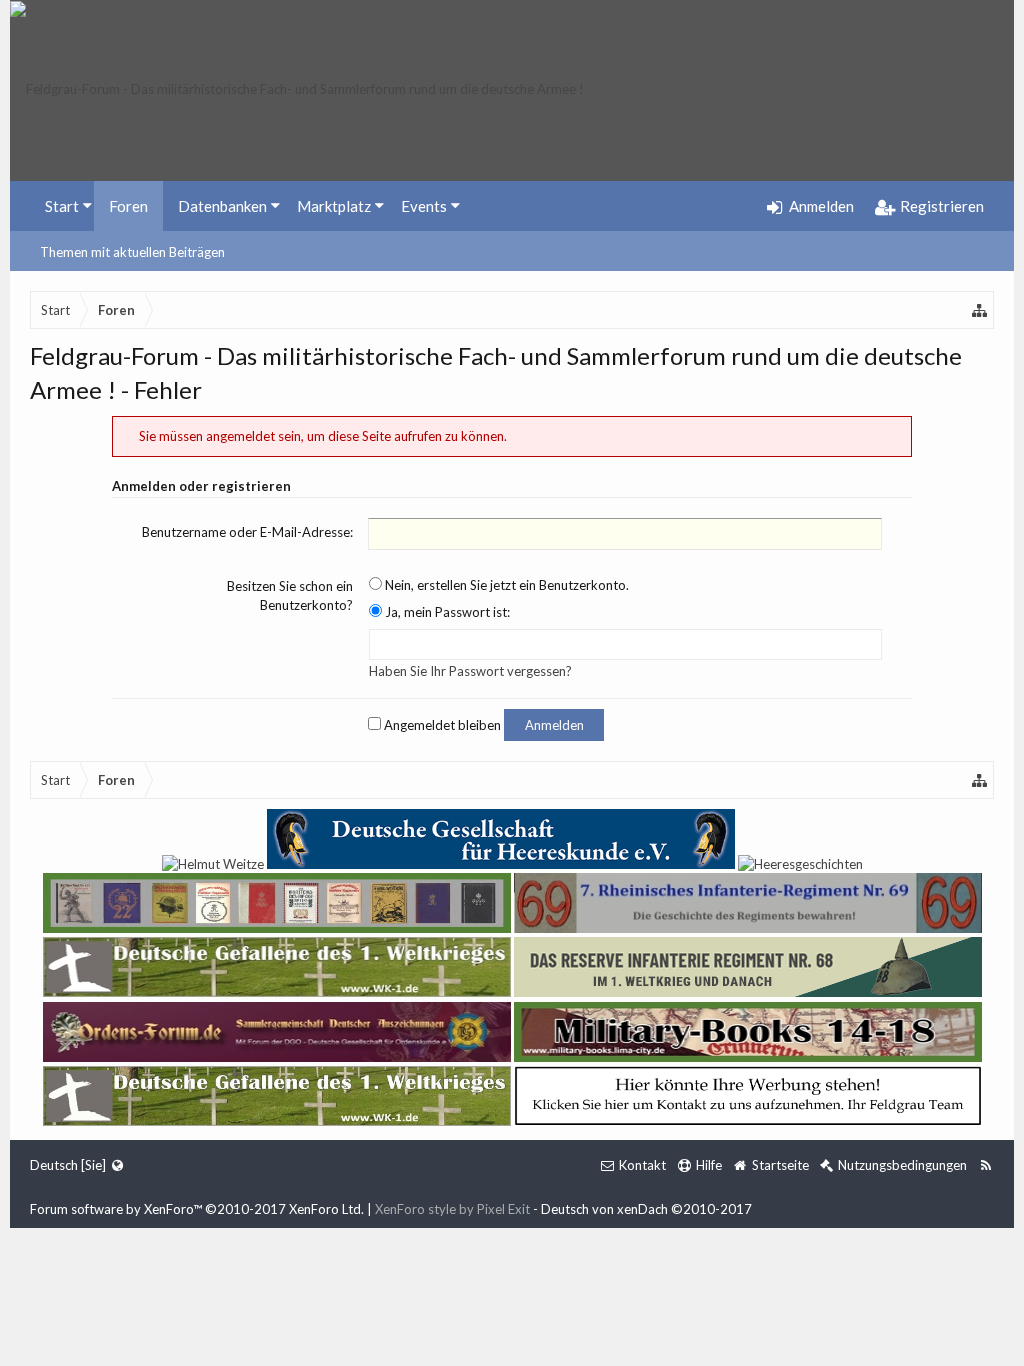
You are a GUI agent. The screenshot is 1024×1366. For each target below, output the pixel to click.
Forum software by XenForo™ (197, 1209)
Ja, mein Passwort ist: (446, 612)
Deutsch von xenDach (646, 1209)
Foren (128, 206)
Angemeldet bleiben (441, 725)
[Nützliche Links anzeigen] (980, 310)
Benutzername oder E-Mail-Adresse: (247, 532)
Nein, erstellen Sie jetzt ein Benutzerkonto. (505, 585)
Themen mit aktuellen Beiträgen (132, 252)
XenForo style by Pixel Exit (452, 1209)
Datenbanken (222, 206)
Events (424, 206)
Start (62, 206)
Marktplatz (334, 206)
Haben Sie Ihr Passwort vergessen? (470, 671)
